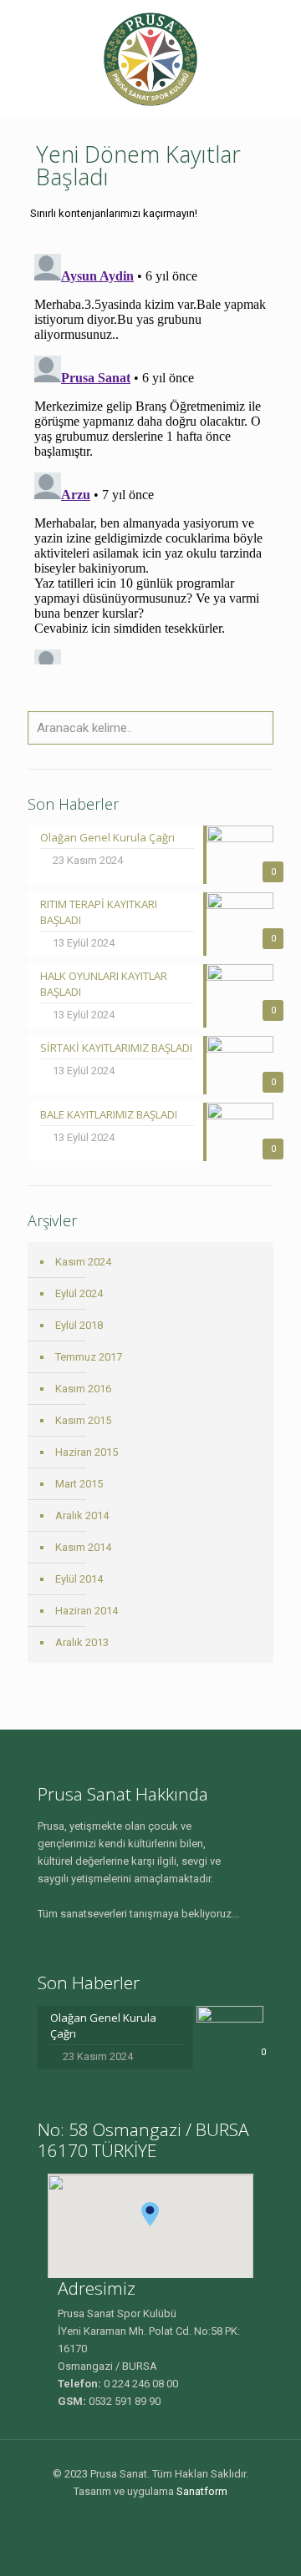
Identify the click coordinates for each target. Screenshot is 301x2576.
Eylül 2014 (79, 1579)
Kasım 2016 (83, 1389)
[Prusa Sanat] (150, 58)
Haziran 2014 (87, 1611)
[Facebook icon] (142, 2517)
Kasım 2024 (83, 1262)
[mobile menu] (278, 33)
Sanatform (202, 2491)
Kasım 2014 (83, 1547)
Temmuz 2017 (89, 1357)
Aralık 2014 (82, 1515)
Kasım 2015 (83, 1420)
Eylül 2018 (79, 1325)
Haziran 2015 (87, 1452)
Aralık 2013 (82, 1642)
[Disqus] (150, 456)
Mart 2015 (79, 1484)
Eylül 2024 (79, 1293)
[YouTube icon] (159, 2517)
